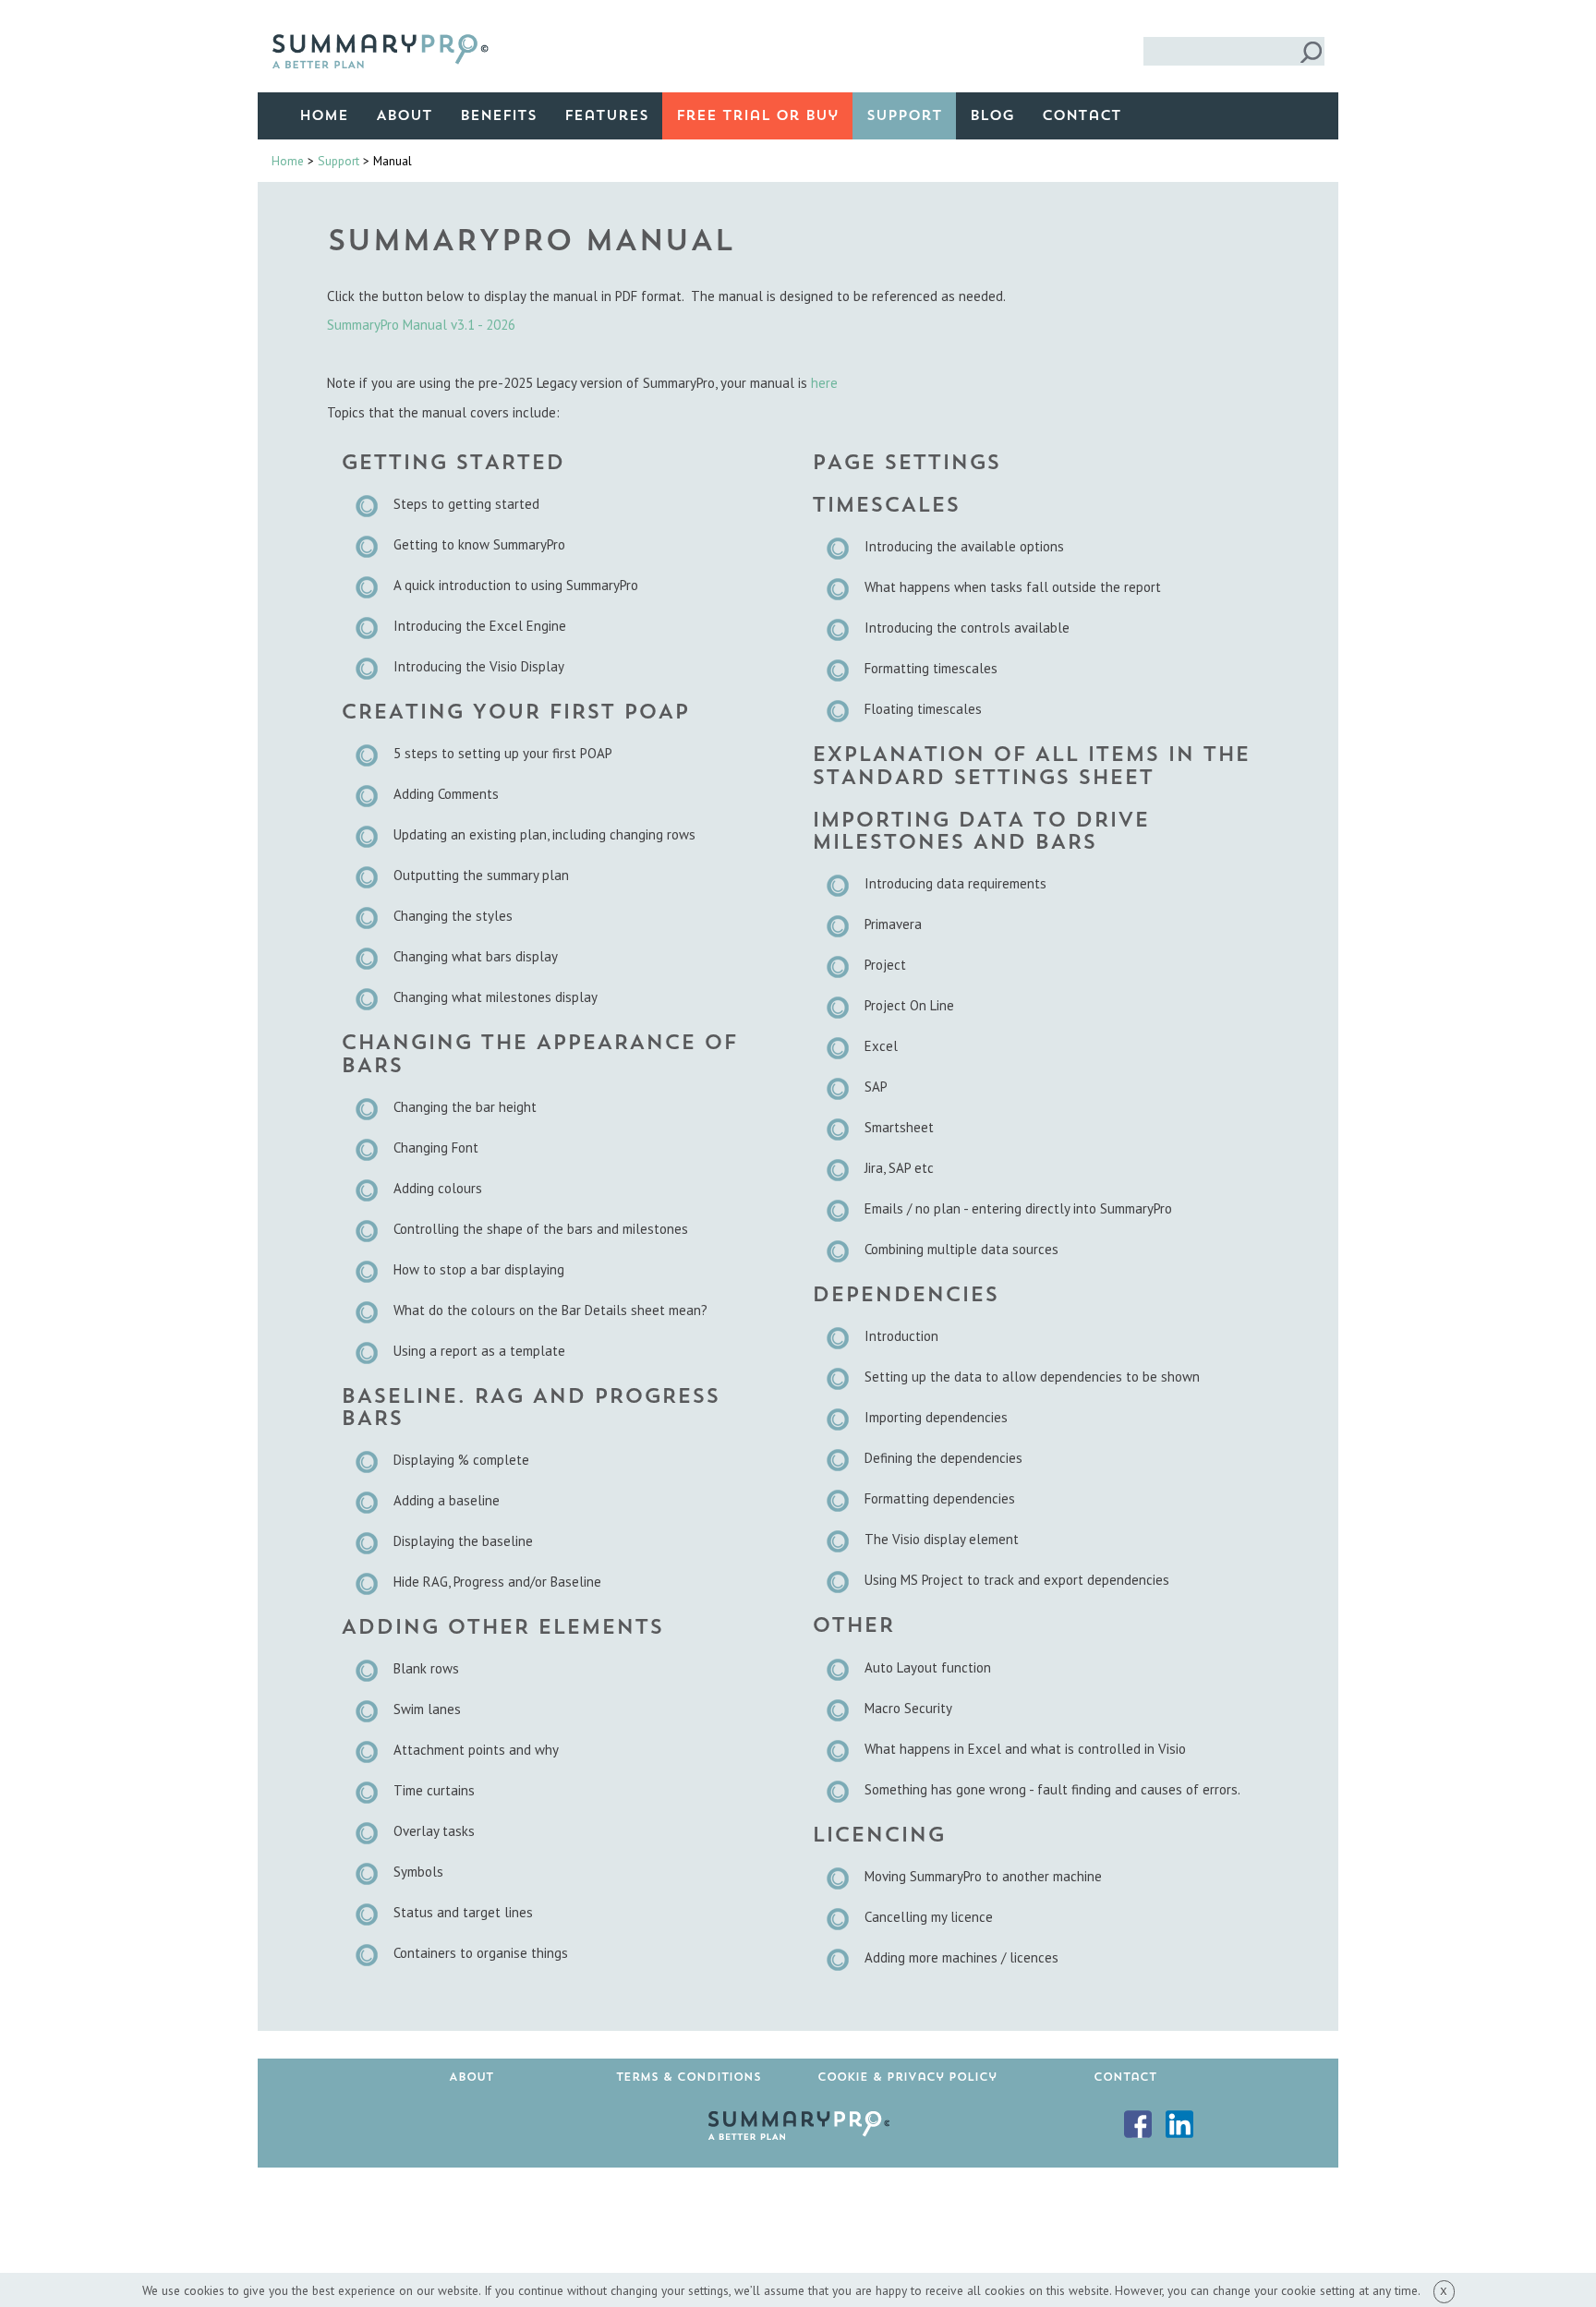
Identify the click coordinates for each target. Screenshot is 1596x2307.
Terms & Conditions (689, 2077)
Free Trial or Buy (757, 116)
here (824, 383)
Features (606, 116)
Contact (1082, 116)
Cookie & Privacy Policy (907, 2077)
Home (324, 116)
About (404, 116)
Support (904, 116)
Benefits (498, 116)
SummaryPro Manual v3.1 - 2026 (421, 325)
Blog (992, 116)
